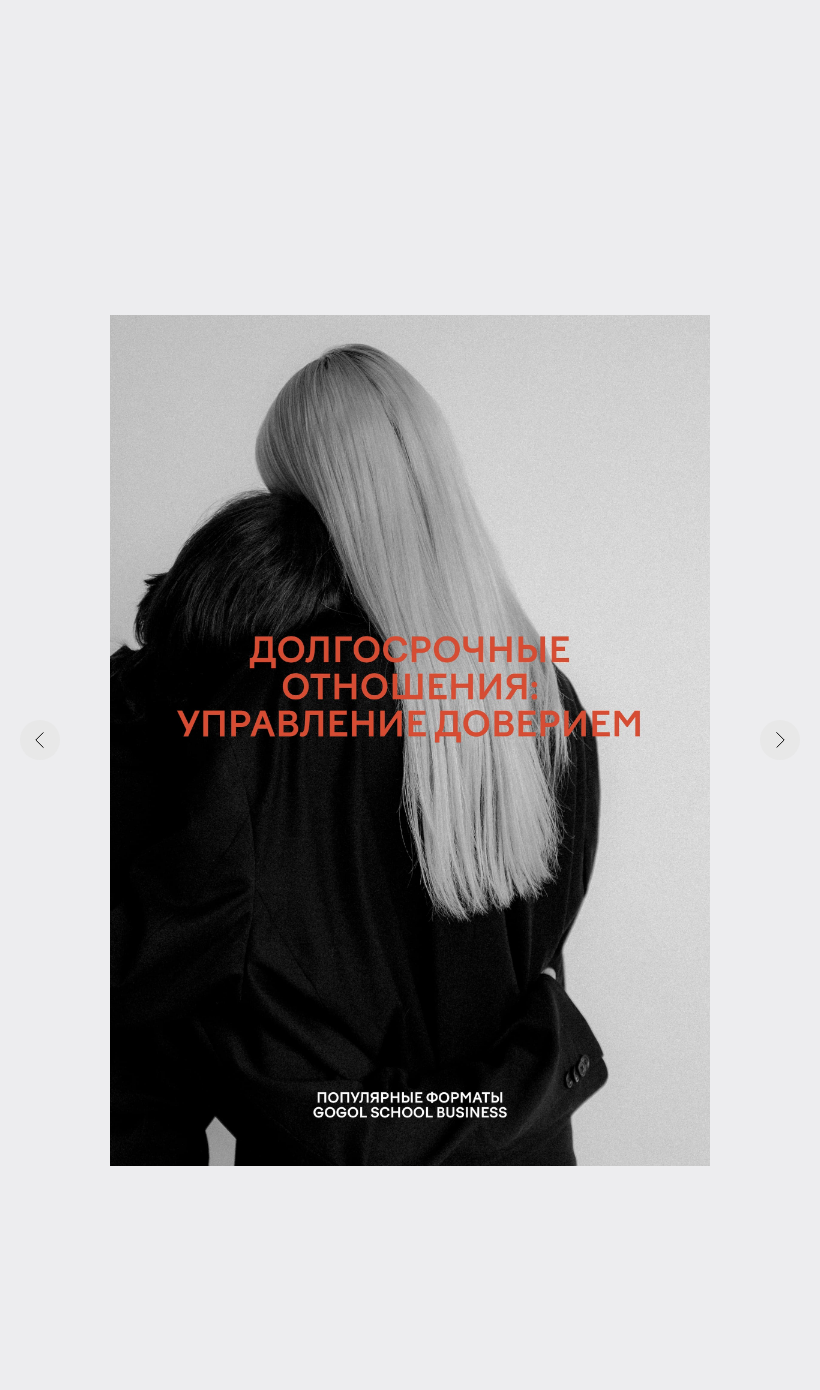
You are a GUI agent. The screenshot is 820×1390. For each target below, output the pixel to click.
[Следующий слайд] (780, 740)
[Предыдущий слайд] (40, 740)
